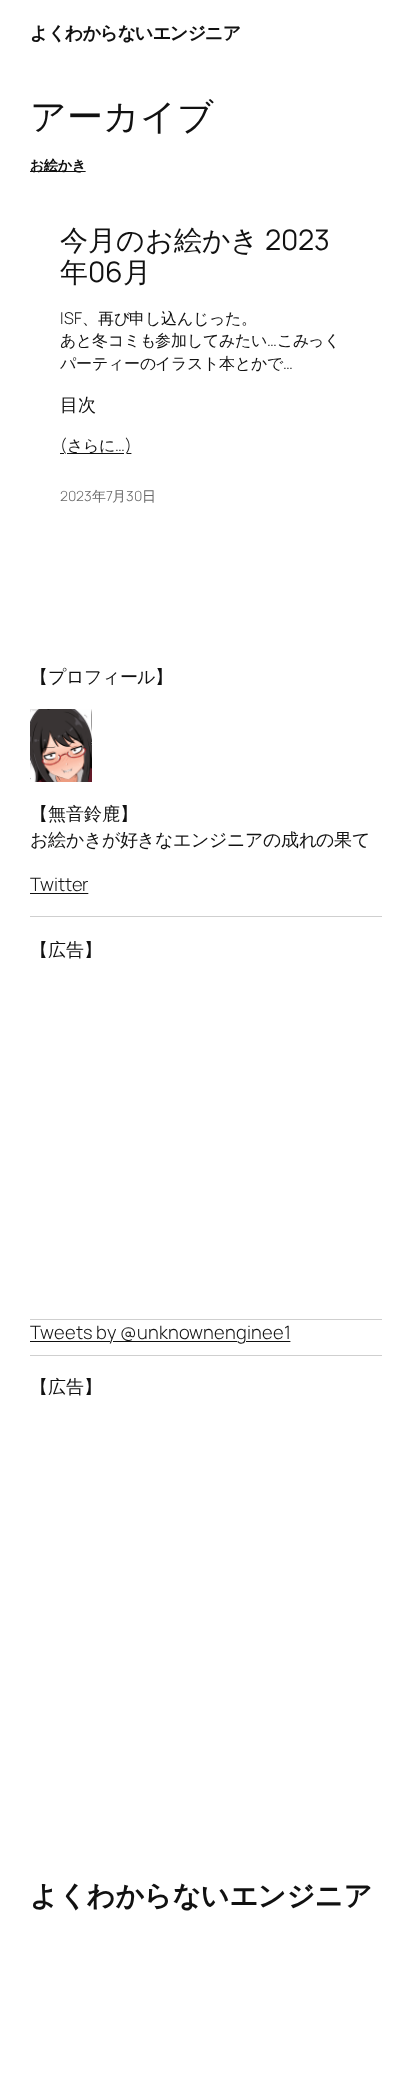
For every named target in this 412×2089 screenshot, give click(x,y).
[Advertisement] (206, 1141)
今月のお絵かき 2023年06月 (195, 256)
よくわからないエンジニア (135, 32)
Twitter (59, 884)
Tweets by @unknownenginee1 (160, 1332)
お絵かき (58, 164)
